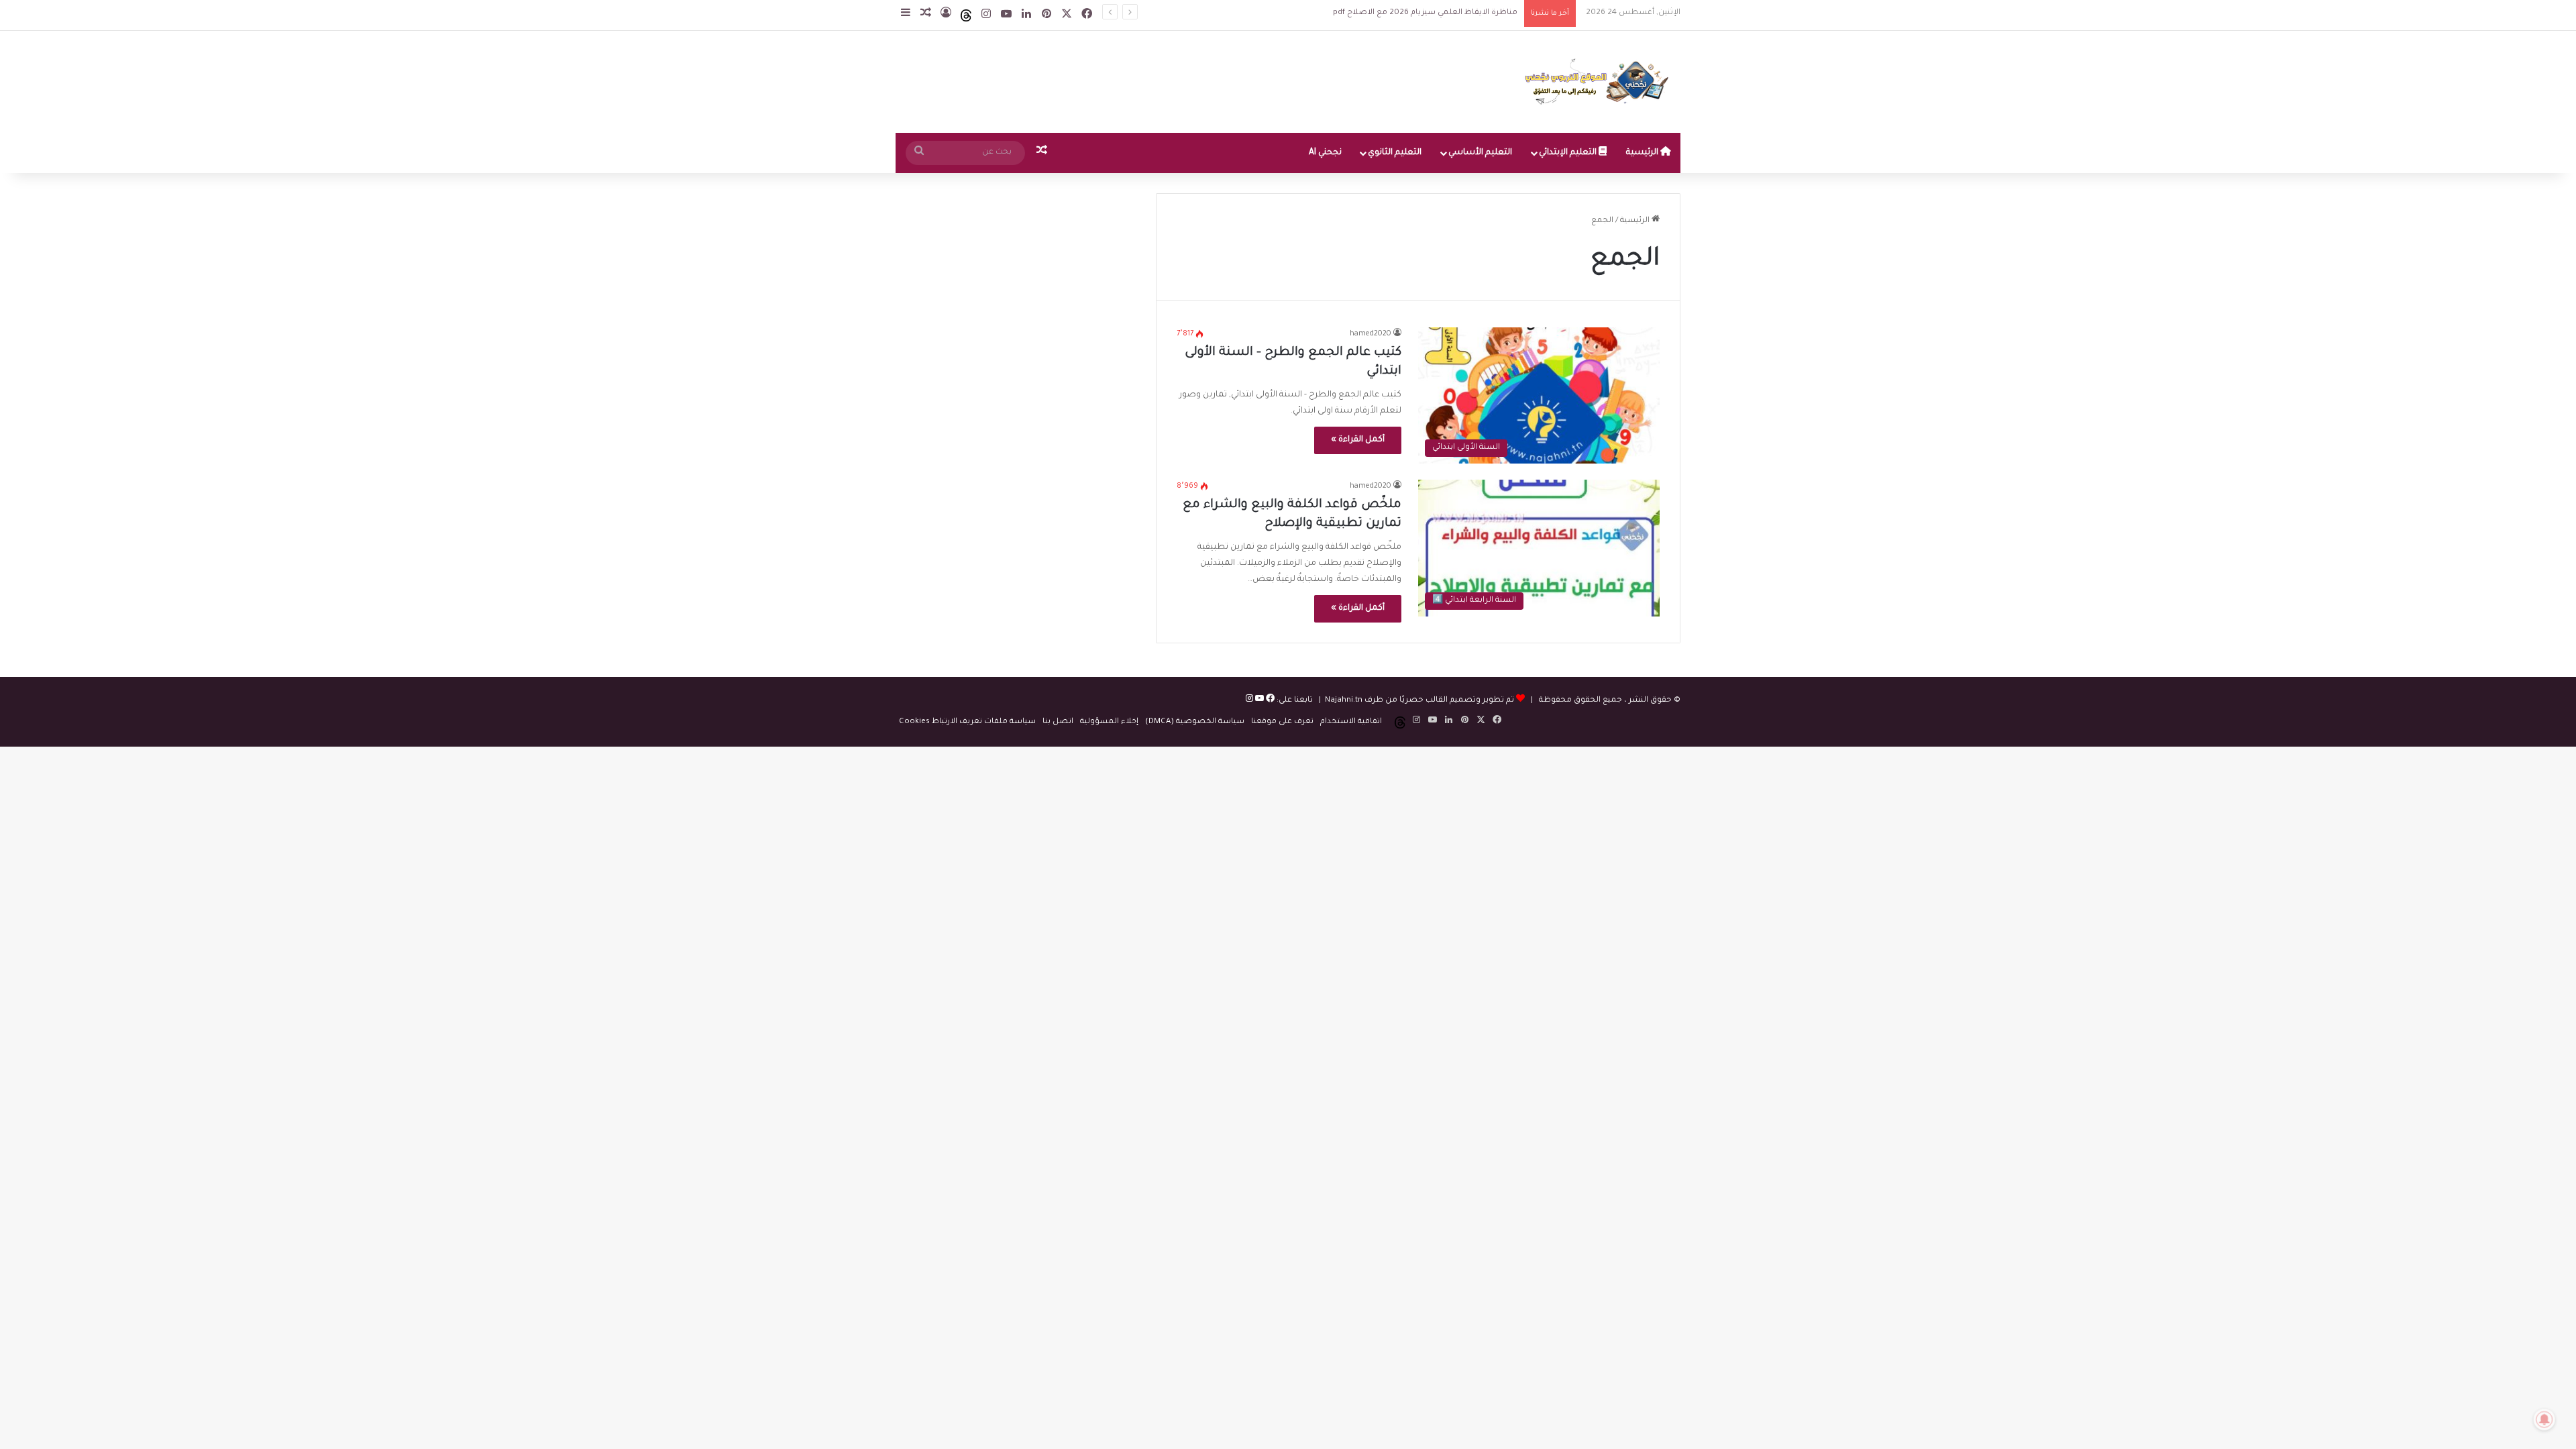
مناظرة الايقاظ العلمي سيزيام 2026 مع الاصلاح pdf (1413, 13)
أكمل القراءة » (1358, 440)
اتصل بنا (1058, 722)
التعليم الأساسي (1480, 153)
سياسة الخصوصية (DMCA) (1195, 722)
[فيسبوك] (1269, 701)
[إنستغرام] (1249, 701)
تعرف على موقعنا (1282, 722)
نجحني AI (1325, 153)
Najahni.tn (1344, 701)
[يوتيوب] (1258, 701)
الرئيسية (1643, 153)
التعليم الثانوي (1395, 153)
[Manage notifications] (2544, 1419)
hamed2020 (1371, 334)
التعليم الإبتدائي (1569, 153)
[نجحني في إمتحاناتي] (1600, 82)
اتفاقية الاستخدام (1351, 722)
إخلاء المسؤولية (1109, 722)
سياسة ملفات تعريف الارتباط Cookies (967, 722)
